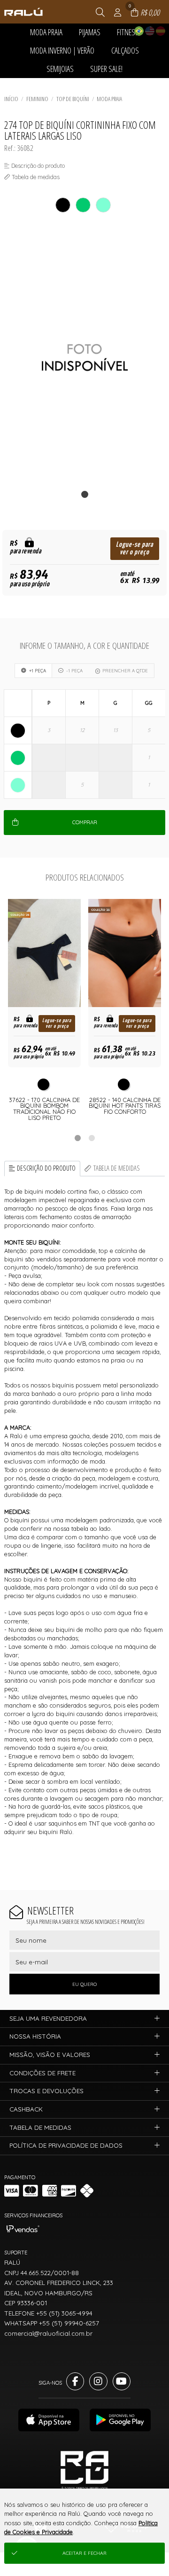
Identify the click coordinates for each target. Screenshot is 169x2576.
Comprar (85, 822)
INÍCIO (11, 99)
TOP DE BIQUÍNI (73, 99)
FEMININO (37, 99)
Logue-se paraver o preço (134, 548)
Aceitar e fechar (84, 2553)
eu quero (84, 1984)
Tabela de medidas (117, 1168)
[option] (84, 358)
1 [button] (77, 1138)
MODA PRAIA (109, 99)
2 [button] (92, 1138)
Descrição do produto (46, 1168)
